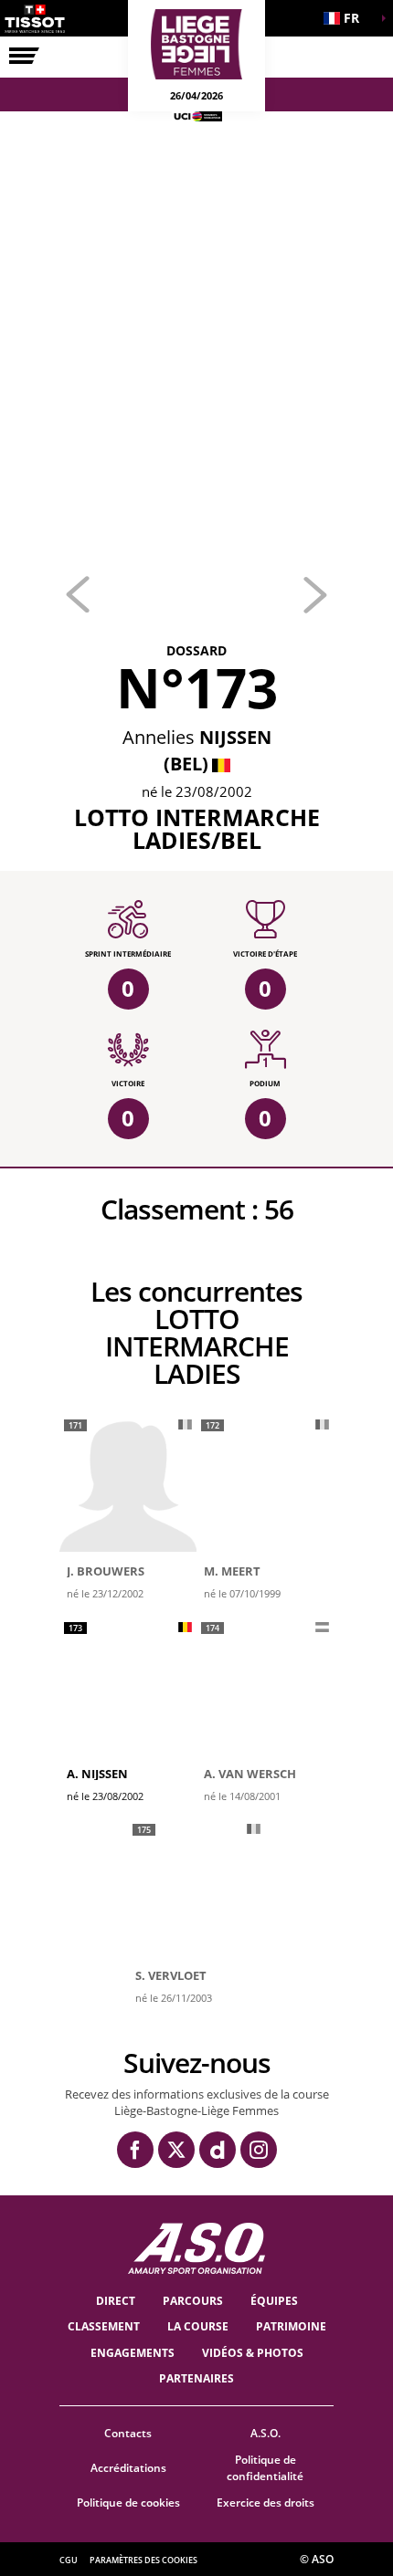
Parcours (193, 2301)
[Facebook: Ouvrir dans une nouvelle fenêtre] (135, 2150)
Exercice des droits (266, 2503)
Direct (116, 2301)
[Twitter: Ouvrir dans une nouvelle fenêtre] (176, 2150)
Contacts (128, 2433)
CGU (69, 2560)
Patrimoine (291, 2326)
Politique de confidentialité (265, 2468)
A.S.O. (266, 2433)
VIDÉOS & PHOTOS (253, 2353)
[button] (347, 18)
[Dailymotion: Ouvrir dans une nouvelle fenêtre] (218, 2150)
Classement (104, 2326)
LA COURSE (198, 2326)
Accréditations (128, 2468)
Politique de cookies (128, 2503)
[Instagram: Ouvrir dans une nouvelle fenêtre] (259, 2150)
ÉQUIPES (274, 2301)
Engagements (133, 2353)
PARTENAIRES (196, 2378)
